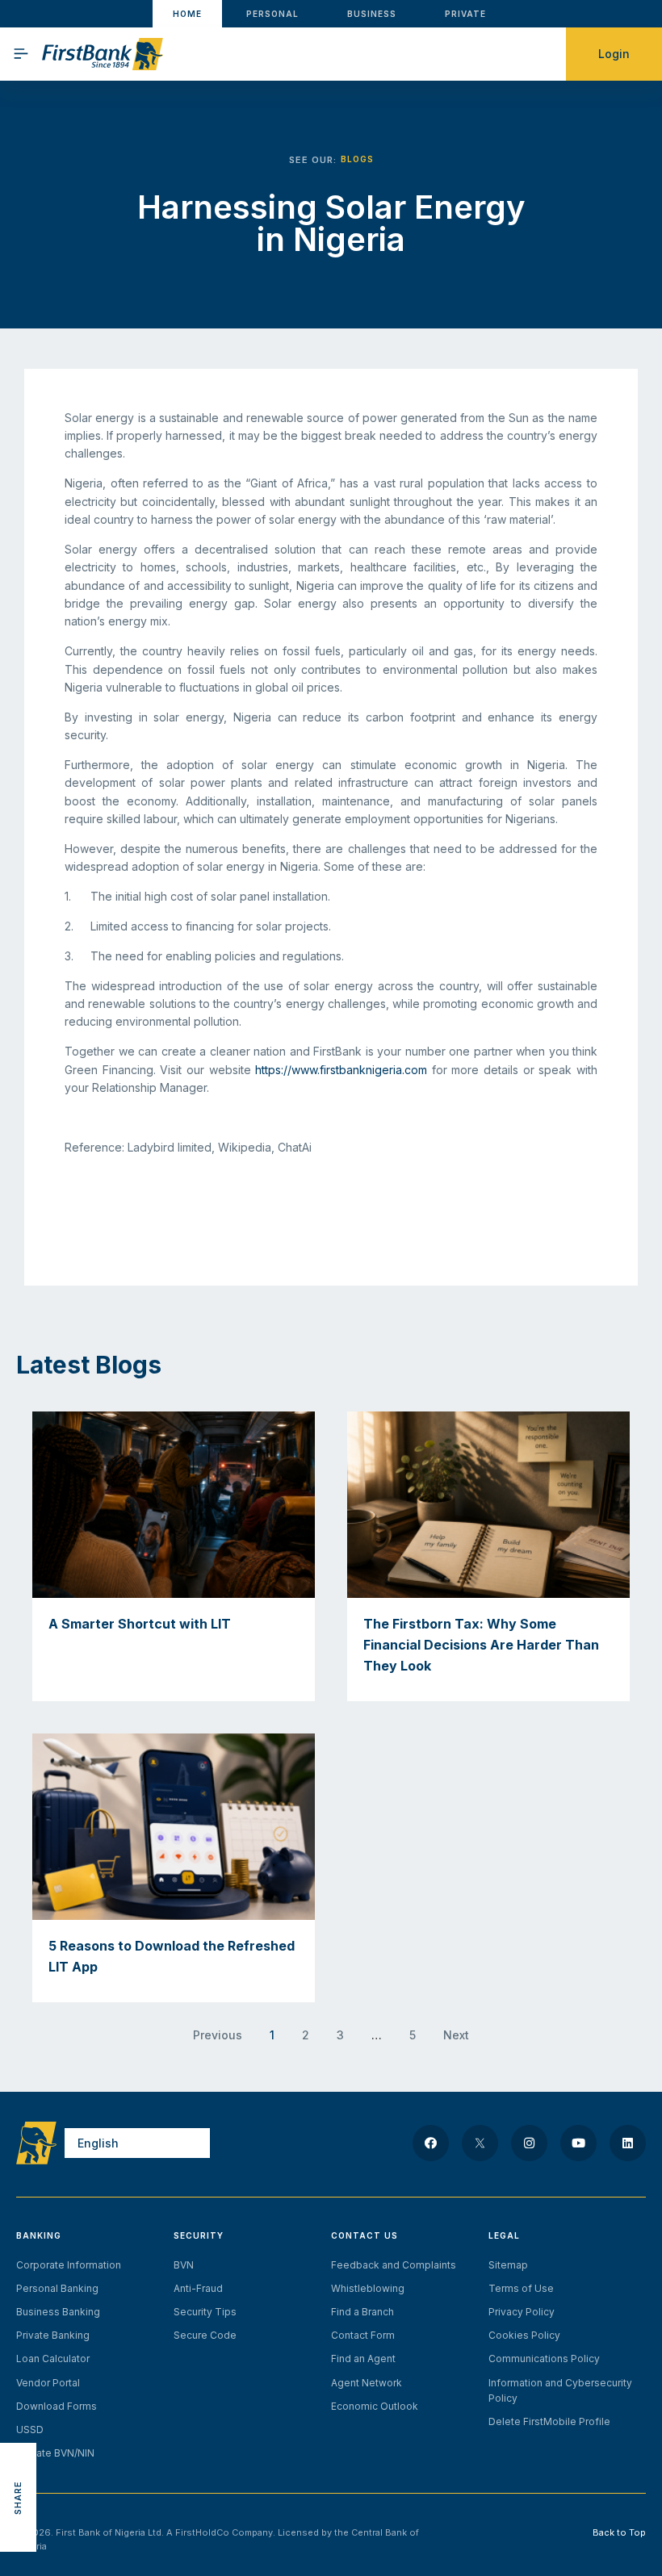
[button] (18, 2425)
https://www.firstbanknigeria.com (341, 1070)
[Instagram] (529, 2143)
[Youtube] (578, 2143)
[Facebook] (431, 2143)
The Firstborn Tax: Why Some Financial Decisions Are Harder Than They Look (481, 1644)
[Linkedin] (628, 2143)
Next (456, 2035)
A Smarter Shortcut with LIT (140, 1624)
